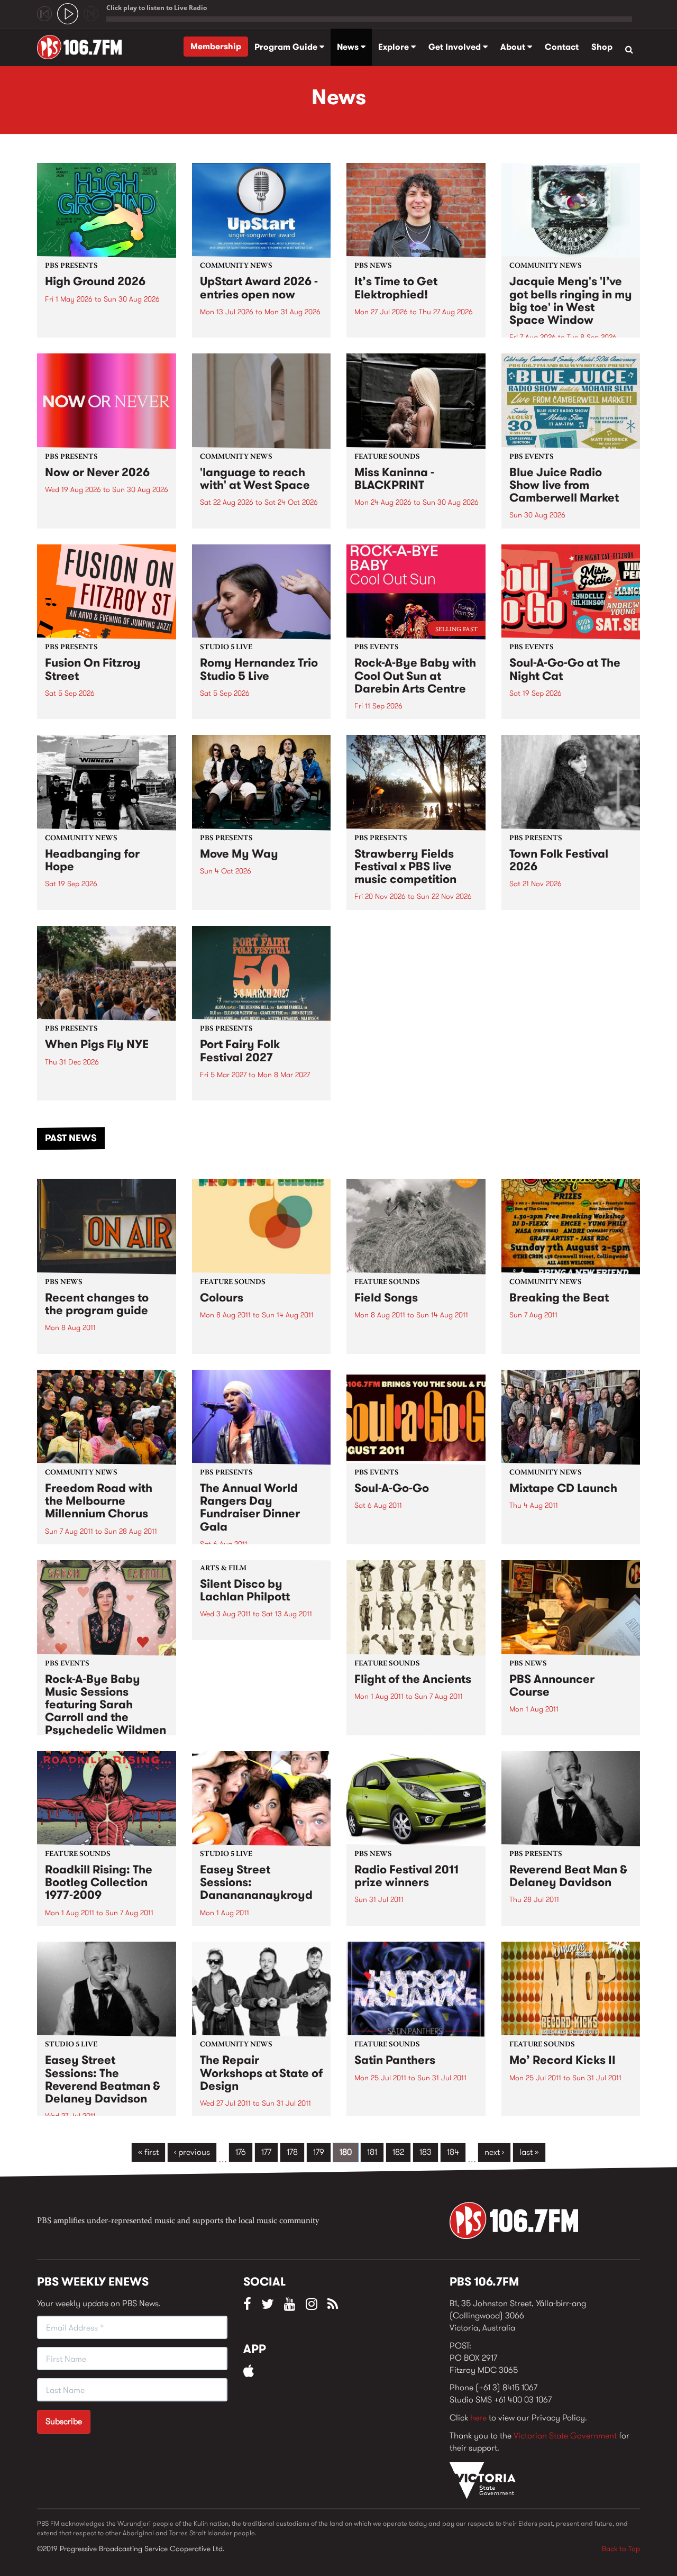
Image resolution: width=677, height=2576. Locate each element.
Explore (395, 47)
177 (266, 2152)
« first (148, 2152)
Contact (562, 47)
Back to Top (621, 2548)
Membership (216, 46)
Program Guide (287, 47)
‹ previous (192, 2152)
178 (292, 2152)
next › (494, 2152)
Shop (602, 47)
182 (398, 2152)
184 (453, 2152)
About (514, 47)
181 (372, 2152)
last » (529, 2152)
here (478, 2418)
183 (426, 2152)
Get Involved (456, 47)
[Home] (83, 47)
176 (241, 2152)
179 (319, 2152)
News (349, 47)
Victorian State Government (565, 2436)
